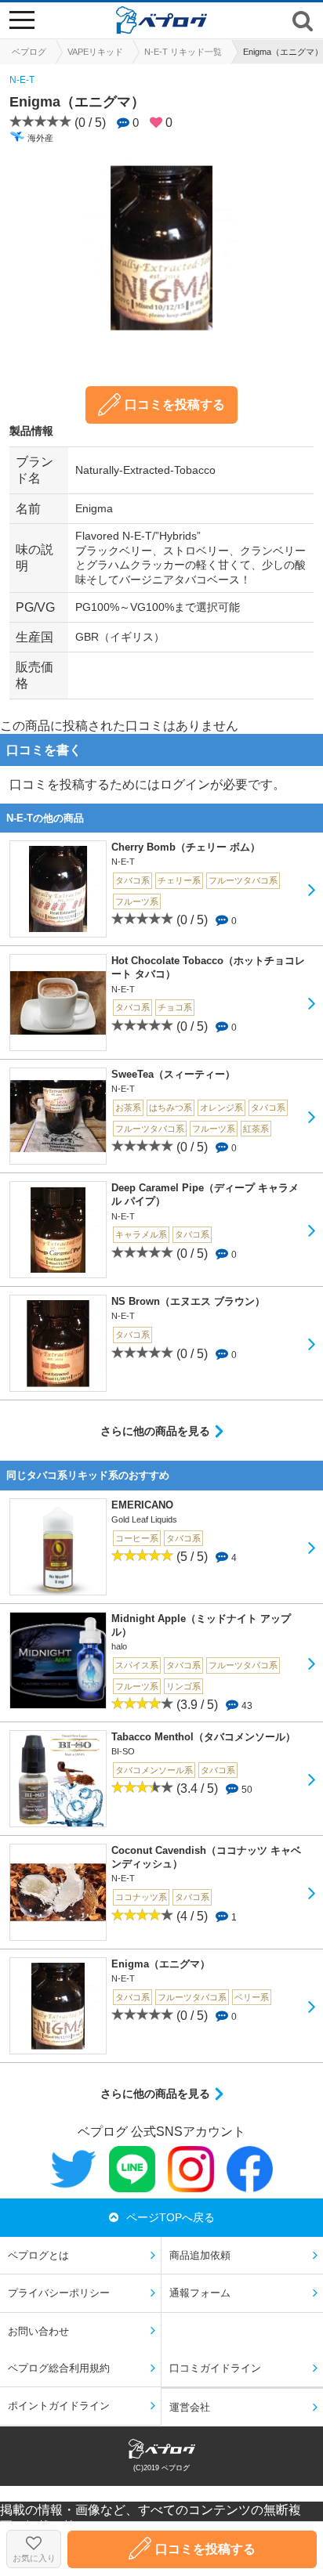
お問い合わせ (38, 2331)
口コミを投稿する (175, 405)
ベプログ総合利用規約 (59, 2368)
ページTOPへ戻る (171, 2217)
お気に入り (34, 2558)
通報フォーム (200, 2293)
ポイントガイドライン (59, 2406)
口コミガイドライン (215, 2368)
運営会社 (190, 2407)
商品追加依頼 (200, 2255)
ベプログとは (38, 2255)
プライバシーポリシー (59, 2293)
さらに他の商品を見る (155, 1431)
